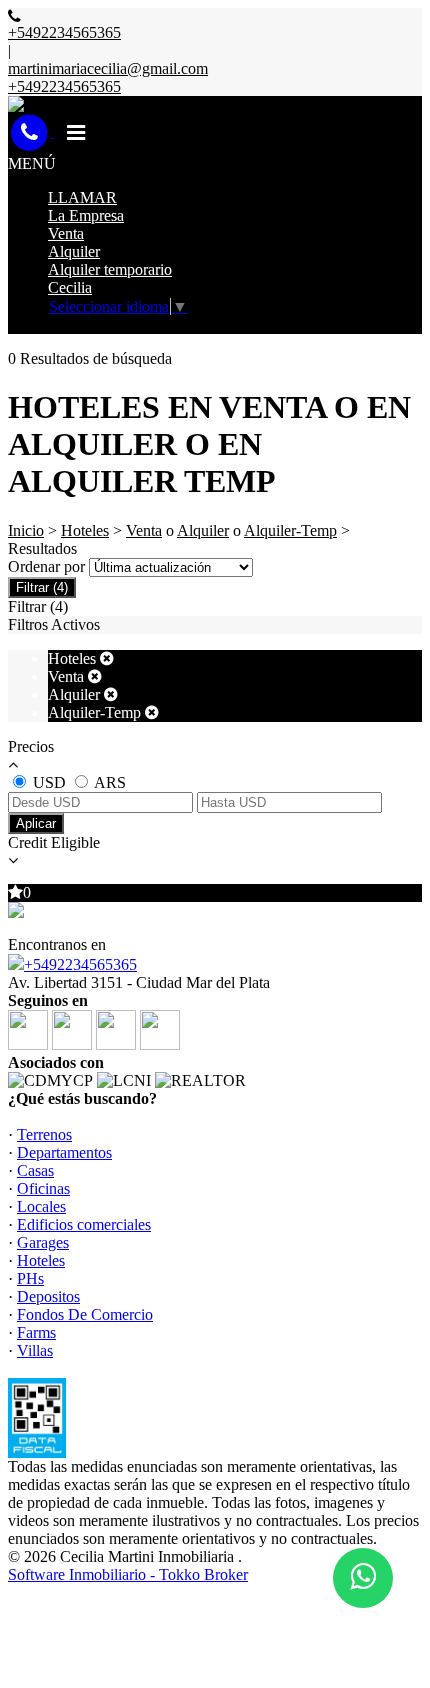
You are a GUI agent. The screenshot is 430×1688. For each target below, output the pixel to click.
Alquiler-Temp (290, 530)
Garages (43, 1242)
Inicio (26, 530)
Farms (36, 1332)
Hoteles (85, 530)
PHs (30, 1278)
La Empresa (86, 215)
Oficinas (43, 1188)
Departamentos (64, 1152)
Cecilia (70, 287)
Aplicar (36, 823)
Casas (35, 1170)
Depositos (48, 1296)
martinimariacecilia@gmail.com (108, 68)
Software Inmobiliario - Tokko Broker (128, 1574)
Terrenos (44, 1134)
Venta (66, 233)
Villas (35, 1350)
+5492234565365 (80, 964)
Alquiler (74, 251)
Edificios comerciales (84, 1224)
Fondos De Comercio (85, 1314)
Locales (41, 1206)
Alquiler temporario (110, 269)
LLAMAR (82, 197)
